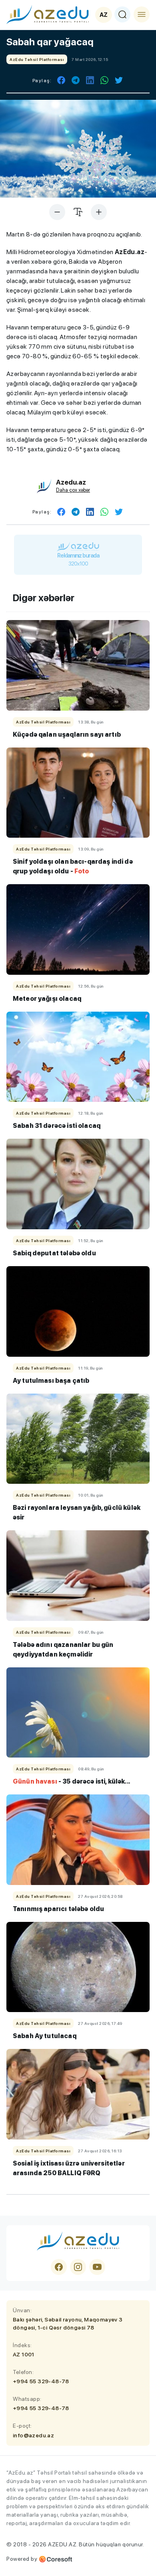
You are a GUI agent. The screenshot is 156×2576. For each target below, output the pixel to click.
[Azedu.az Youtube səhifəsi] (97, 2267)
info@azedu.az (33, 2435)
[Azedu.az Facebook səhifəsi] (59, 2267)
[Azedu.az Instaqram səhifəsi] (78, 2267)
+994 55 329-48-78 (41, 2381)
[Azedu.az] (48, 14)
